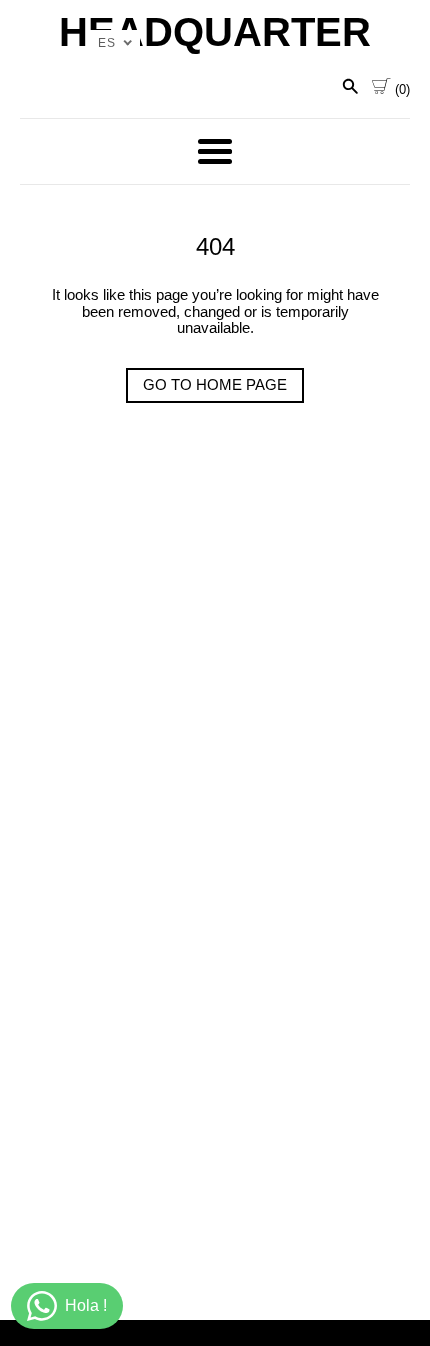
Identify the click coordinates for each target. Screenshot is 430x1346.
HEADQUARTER (215, 32)
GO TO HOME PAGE (215, 384)
